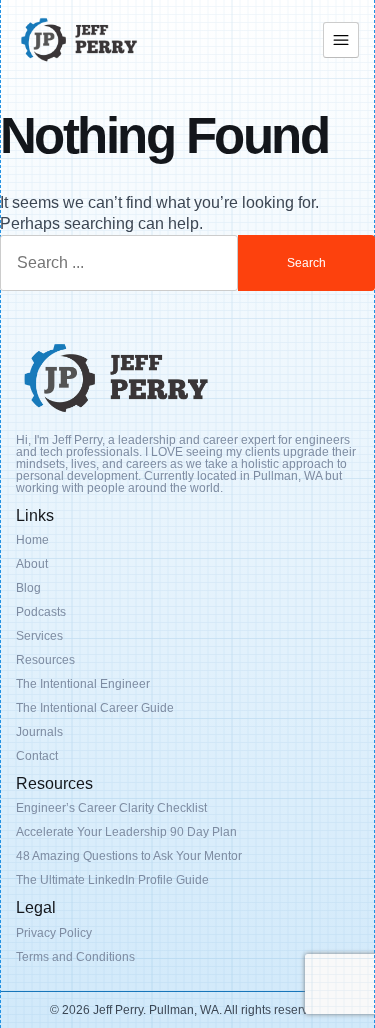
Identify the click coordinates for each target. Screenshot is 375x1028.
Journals (39, 732)
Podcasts (41, 612)
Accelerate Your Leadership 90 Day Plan (126, 832)
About (32, 564)
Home (32, 540)
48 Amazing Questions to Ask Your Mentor (129, 856)
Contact (37, 756)
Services (39, 636)
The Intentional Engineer (83, 684)
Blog (28, 588)
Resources (45, 660)
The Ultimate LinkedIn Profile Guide (112, 880)
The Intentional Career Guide (95, 708)
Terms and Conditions (75, 957)
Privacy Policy (54, 933)
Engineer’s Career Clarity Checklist (111, 808)
